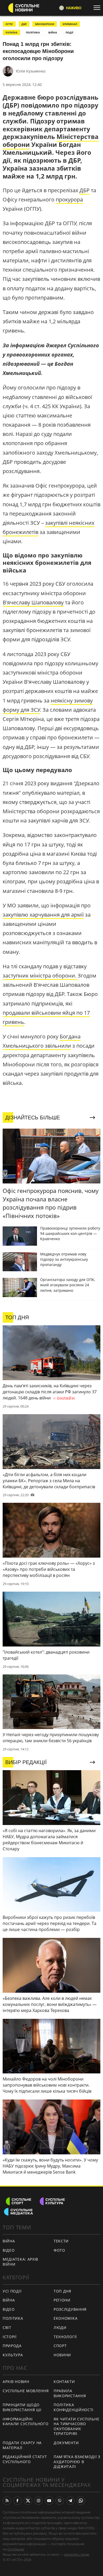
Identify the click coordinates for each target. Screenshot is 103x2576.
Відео (9, 2250)
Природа (12, 2346)
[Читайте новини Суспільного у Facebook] (17, 2501)
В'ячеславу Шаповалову (33, 602)
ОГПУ (9, 24)
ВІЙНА (53, 32)
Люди (60, 2327)
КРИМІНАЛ (70, 24)
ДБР (24, 24)
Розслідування (70, 2309)
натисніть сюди (76, 2554)
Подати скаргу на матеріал (22, 2445)
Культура (13, 2355)
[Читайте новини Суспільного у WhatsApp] (81, 2501)
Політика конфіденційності (74, 2407)
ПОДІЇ (69, 32)
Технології (65, 2337)
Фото (59, 2250)
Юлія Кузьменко (31, 71)
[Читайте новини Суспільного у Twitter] (28, 2501)
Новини (62, 2355)
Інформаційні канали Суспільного (26, 2421)
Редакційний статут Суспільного (25, 2459)
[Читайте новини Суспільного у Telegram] (70, 2501)
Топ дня (62, 2291)
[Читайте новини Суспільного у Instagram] (39, 2501)
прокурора (69, 199)
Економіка (65, 2318)
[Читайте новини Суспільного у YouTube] (49, 2501)
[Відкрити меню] (98, 8)
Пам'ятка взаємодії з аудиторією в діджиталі (77, 2462)
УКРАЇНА (11, 32)
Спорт (60, 2346)
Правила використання (70, 2393)
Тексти (61, 2241)
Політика (13, 2318)
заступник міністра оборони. (40, 976)
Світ (7, 2327)
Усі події (12, 2291)
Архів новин (16, 2382)
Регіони (62, 2300)
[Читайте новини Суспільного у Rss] (7, 2501)
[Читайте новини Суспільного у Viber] (60, 2501)
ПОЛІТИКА (33, 32)
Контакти (64, 2382)
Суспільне (16, 2549)
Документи (66, 2443)
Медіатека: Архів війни (20, 2262)
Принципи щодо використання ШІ (22, 2407)
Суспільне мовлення (26, 2391)
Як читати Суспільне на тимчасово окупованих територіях (76, 2426)
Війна (9, 2241)
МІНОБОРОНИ (45, 24)
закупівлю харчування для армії (43, 915)
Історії (10, 2337)
